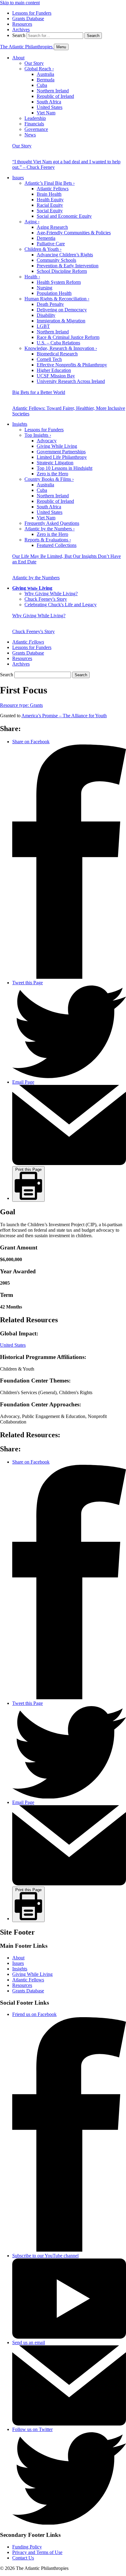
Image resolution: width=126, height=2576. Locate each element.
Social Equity (50, 211)
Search (19, 35)
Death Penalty (50, 304)
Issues (18, 178)
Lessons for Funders (32, 13)
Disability (46, 315)
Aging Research (52, 227)
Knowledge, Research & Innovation (61, 348)
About (18, 58)
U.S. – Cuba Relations (58, 343)
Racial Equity (50, 205)
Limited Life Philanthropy (62, 457)
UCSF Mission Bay (56, 376)
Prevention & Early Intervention (68, 266)
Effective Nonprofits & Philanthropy (72, 365)
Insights (20, 424)
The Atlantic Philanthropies (27, 47)
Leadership (35, 118)
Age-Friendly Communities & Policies (74, 233)
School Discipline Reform (62, 271)
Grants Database (28, 19)
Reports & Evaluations (48, 540)
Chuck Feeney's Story (46, 599)
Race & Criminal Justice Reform (68, 337)
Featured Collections (57, 545)
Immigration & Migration (61, 321)
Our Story (34, 63)
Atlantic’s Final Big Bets (50, 183)
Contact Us (23, 2558)
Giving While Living (57, 446)
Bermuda (46, 80)
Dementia (46, 238)
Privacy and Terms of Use (37, 2552)
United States (50, 107)
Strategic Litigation (55, 463)
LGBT (43, 326)
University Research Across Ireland (71, 381)
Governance (36, 129)
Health (32, 277)
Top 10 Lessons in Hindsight (65, 468)
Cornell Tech (49, 359)
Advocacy (47, 441)
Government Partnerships (61, 452)
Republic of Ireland (55, 96)
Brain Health (49, 194)
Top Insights (38, 435)
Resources (22, 24)
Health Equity (50, 200)
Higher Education (54, 370)
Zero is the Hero (52, 474)
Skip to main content (20, 3)
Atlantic (28, 642)
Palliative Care (51, 244)
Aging (32, 222)
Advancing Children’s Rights (65, 255)
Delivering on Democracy (62, 310)
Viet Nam (46, 113)
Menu (61, 47)
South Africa (49, 102)
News (30, 135)
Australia (45, 74)
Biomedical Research (57, 354)
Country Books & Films (49, 479)
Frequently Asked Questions (52, 523)
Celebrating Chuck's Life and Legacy (61, 605)
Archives (21, 30)
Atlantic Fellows (53, 189)
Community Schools (56, 260)
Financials (34, 124)
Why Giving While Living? (51, 594)
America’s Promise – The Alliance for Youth (64, 716)
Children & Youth (43, 249)
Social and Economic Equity (64, 216)
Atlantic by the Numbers (50, 529)
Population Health (54, 293)
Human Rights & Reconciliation (57, 299)
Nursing (44, 288)
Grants (21, 705)
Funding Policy (27, 2547)
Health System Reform (59, 282)
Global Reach (39, 69)
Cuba (42, 85)
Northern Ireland (53, 91)
